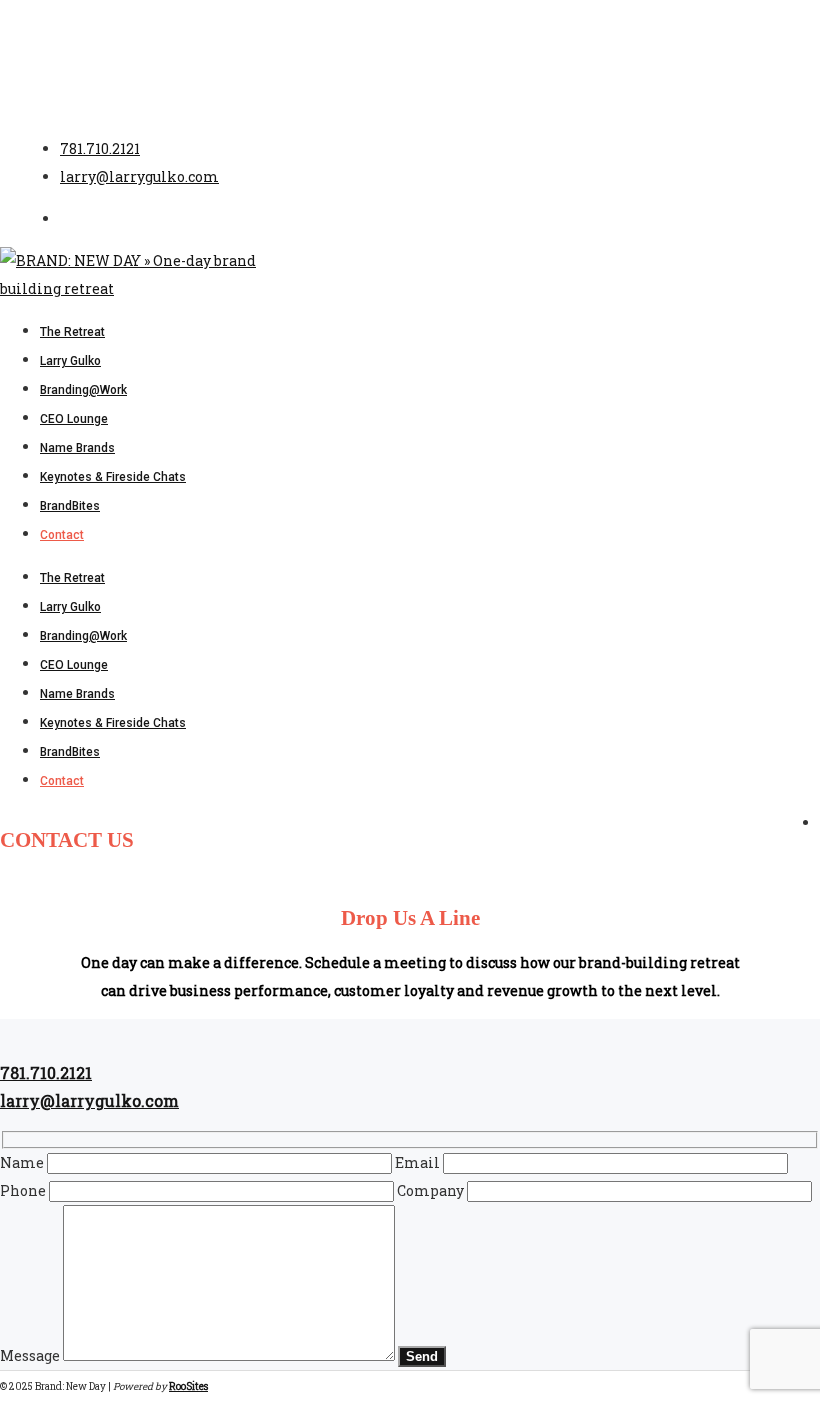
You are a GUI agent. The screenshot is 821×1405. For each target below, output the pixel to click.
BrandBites (70, 752)
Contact (62, 781)
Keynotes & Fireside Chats (113, 723)
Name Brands (77, 694)
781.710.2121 (100, 148)
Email (419, 1162)
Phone (24, 1190)
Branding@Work (83, 636)
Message (31, 1355)
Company (432, 1190)
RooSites (188, 1386)
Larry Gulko (70, 607)
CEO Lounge (74, 665)
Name (23, 1162)
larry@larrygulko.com (139, 176)
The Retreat (72, 578)
